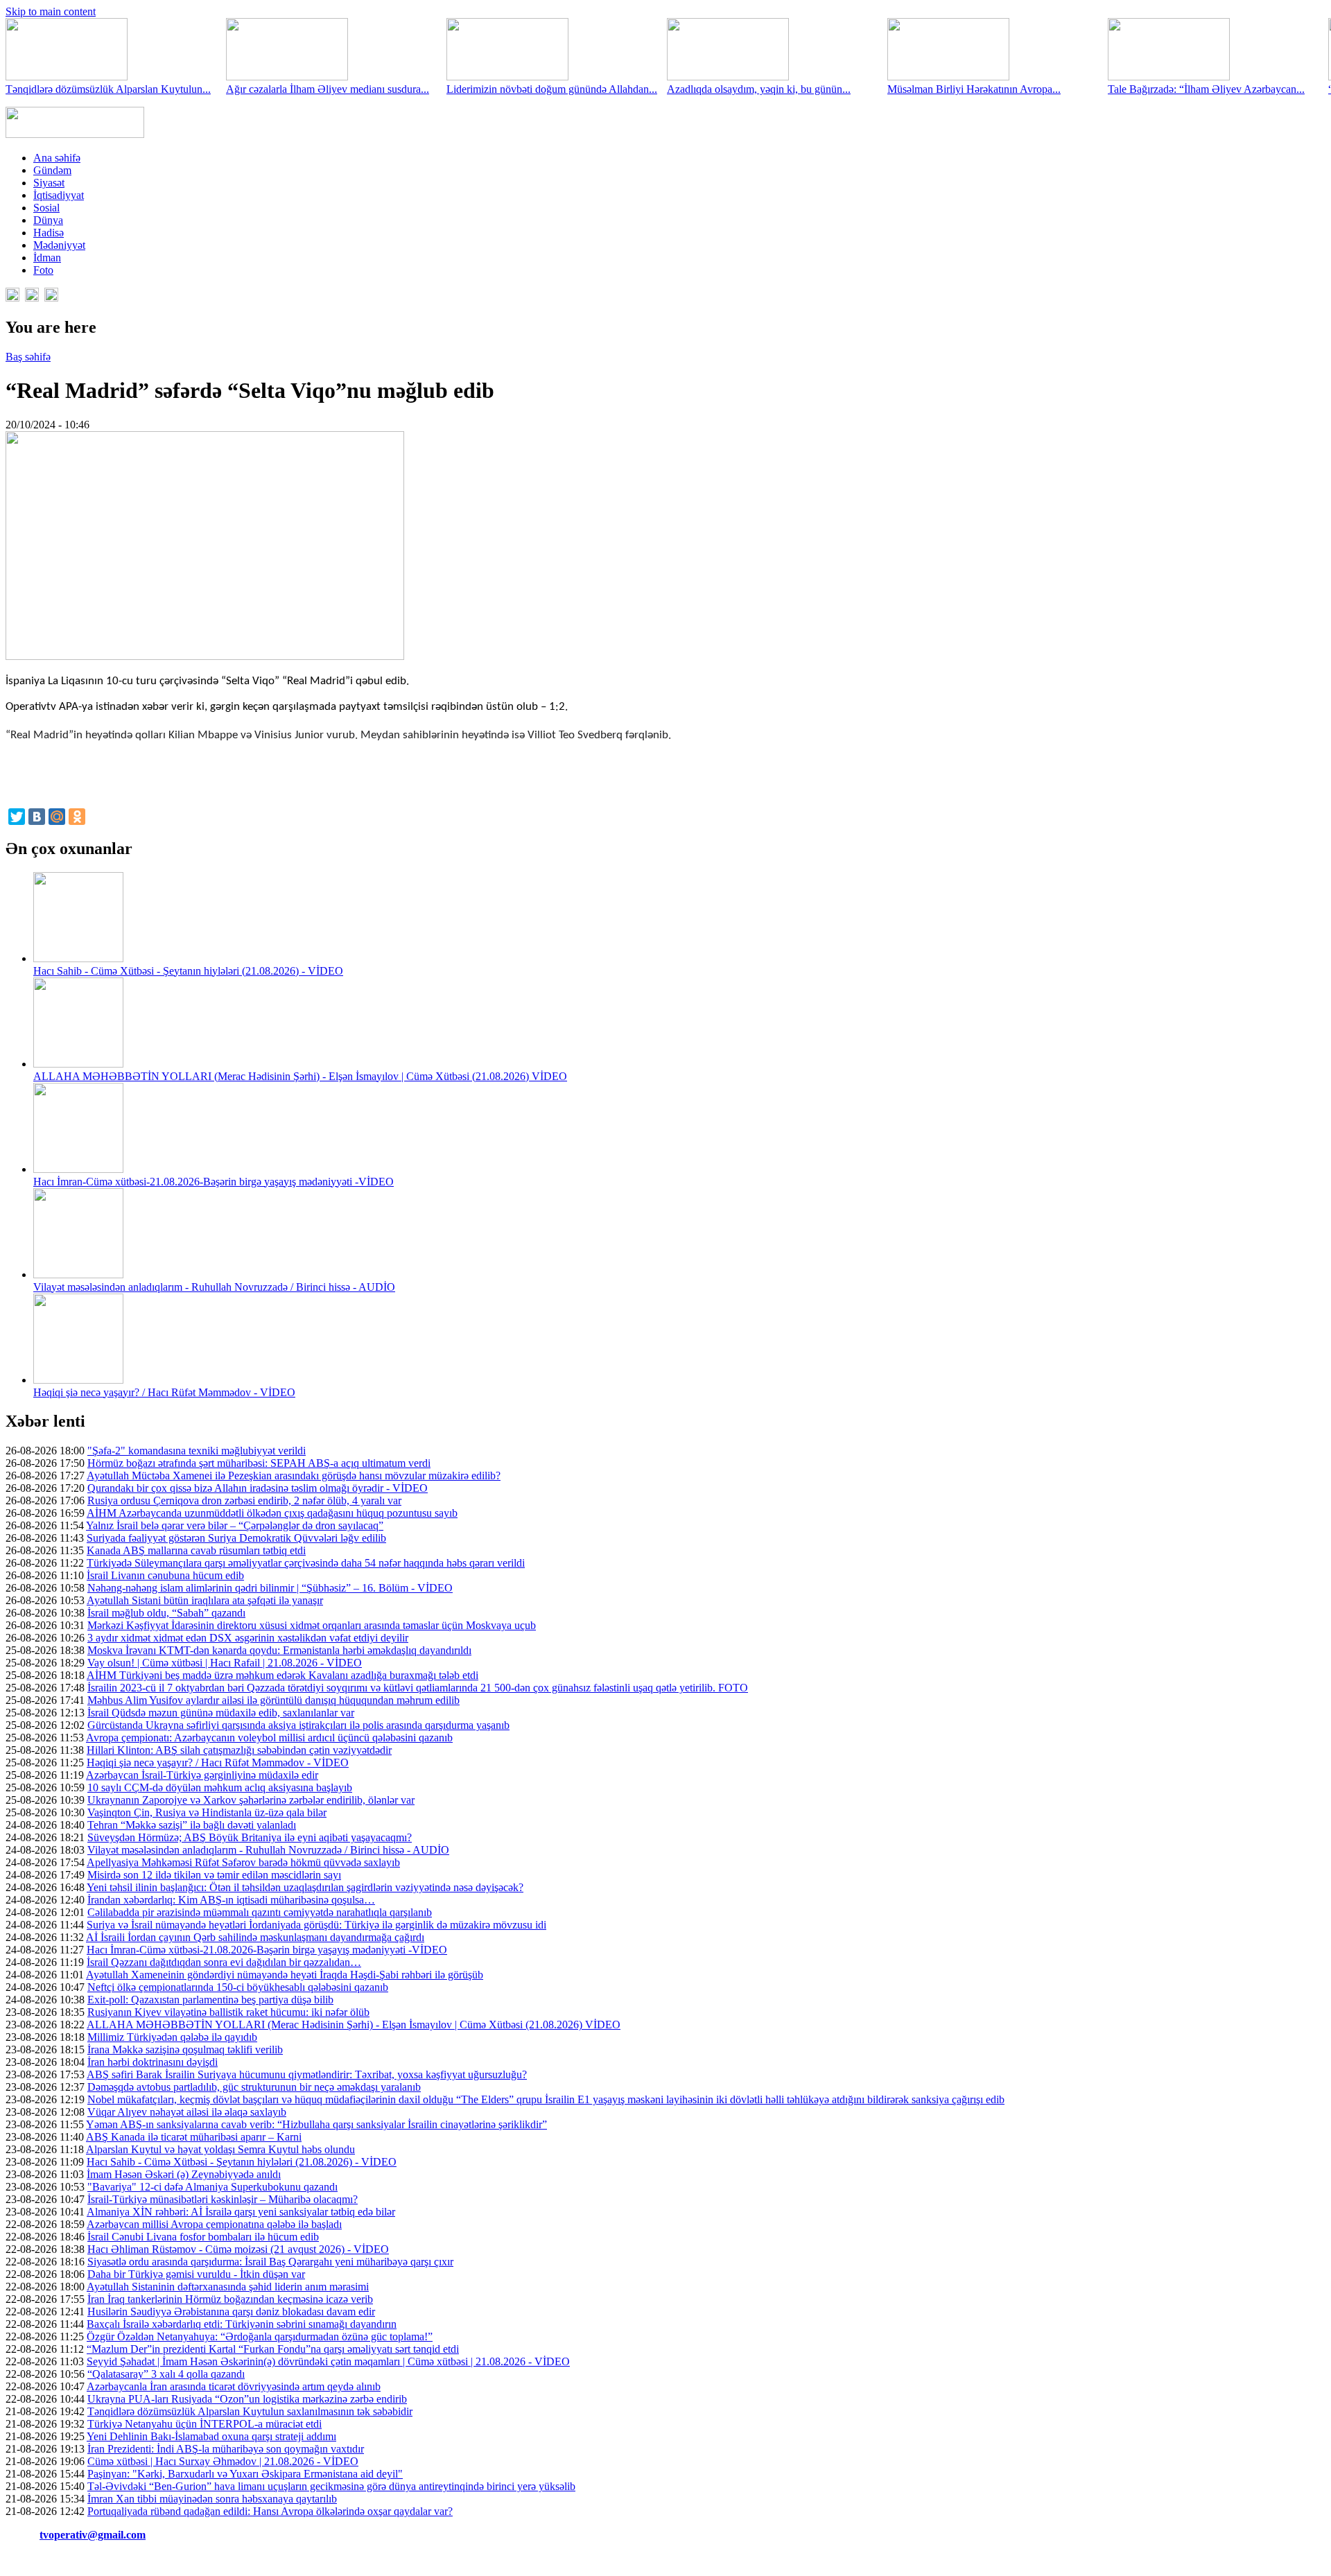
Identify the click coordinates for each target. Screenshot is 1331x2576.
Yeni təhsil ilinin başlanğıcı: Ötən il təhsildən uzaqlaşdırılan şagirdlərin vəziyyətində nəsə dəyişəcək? (305, 1887)
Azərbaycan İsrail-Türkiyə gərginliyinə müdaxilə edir (202, 1775)
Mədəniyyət (59, 245)
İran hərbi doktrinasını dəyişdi (153, 2062)
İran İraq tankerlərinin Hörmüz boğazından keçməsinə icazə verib (230, 2299)
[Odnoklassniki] (77, 817)
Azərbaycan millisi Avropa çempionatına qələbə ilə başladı (214, 2224)
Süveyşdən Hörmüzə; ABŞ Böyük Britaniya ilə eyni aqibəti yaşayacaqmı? (250, 1837)
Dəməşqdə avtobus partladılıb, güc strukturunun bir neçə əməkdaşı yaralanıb (254, 2087)
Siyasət (49, 183)
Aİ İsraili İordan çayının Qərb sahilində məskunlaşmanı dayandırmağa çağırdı (255, 1937)
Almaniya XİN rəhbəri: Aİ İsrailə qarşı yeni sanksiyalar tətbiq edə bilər (241, 2212)
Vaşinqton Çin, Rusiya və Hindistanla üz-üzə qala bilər (207, 1812)
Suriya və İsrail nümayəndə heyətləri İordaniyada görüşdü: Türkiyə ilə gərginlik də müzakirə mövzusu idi (316, 1925)
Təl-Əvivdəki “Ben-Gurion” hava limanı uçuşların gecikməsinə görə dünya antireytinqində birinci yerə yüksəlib (331, 2486)
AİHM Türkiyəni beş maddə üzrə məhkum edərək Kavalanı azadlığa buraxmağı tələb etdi (282, 1675)
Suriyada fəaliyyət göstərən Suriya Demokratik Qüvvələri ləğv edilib (236, 1538)
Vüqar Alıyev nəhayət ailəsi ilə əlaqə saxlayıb (187, 2112)
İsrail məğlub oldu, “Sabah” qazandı (166, 1613)
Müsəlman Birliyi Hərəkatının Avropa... (974, 89)
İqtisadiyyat (59, 195)
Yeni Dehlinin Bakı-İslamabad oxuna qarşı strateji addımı (211, 2436)
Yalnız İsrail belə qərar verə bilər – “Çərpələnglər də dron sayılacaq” (235, 1525)
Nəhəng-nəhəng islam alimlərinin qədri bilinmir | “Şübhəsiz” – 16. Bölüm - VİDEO (270, 1588)
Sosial (46, 208)
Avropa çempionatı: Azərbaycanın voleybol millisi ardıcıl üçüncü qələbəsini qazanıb (269, 1738)
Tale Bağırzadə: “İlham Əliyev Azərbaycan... (1206, 89)
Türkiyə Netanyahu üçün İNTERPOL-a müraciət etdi (205, 2424)
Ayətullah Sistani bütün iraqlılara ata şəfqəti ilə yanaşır (205, 1600)
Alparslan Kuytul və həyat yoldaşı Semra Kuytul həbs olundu (220, 2149)
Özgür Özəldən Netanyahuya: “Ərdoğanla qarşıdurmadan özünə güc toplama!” (260, 2336)
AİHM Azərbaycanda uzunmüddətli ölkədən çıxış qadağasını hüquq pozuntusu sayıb (272, 1513)
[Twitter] (17, 817)
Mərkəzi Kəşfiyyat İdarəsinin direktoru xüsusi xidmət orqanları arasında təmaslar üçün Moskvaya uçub (312, 1625)
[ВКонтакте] (37, 817)
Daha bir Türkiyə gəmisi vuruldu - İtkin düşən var (196, 2274)
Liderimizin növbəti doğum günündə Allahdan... (552, 89)
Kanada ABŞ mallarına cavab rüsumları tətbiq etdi (196, 1550)
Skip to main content (51, 11)
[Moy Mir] (57, 817)
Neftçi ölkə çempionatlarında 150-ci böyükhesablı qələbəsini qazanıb (238, 1987)
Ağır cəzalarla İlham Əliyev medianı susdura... (328, 89)
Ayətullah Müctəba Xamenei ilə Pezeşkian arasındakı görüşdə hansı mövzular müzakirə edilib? (294, 1476)
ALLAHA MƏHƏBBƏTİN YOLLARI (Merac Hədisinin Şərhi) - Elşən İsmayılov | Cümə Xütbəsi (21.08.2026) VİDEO (300, 1076)
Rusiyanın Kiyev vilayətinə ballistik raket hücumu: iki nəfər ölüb (228, 2012)
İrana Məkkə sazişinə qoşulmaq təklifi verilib (185, 2050)
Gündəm (52, 170)
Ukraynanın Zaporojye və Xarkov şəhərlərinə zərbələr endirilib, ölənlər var (251, 1800)
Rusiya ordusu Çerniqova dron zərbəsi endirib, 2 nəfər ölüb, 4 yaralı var (244, 1500)
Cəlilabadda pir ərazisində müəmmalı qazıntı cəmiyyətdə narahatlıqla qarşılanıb (260, 1912)
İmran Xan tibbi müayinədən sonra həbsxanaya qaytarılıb (212, 2499)
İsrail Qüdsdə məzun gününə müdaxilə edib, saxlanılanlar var (221, 1713)
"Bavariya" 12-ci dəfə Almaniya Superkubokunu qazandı (212, 2187)
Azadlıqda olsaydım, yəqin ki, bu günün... (759, 89)
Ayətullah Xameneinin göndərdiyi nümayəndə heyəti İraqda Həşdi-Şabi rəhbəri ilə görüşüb (285, 1975)
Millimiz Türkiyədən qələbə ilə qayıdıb (172, 2037)
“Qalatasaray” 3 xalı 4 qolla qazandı (166, 2374)
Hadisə (49, 233)
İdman (47, 258)
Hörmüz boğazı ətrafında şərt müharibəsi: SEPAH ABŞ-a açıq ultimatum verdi (259, 1463)
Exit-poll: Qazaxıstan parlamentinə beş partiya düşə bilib (210, 2000)
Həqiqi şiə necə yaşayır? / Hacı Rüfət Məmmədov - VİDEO (164, 1392)
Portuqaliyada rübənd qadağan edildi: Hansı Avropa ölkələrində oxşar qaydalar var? (270, 2511)
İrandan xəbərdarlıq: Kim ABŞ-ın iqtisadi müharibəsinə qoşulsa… (231, 1900)
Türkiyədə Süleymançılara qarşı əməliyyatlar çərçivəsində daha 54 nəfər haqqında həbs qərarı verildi (306, 1563)
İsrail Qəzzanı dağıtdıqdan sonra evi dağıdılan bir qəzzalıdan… (224, 1962)
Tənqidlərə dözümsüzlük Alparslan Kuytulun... (108, 89)
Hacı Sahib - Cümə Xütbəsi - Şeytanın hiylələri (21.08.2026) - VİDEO (188, 971)
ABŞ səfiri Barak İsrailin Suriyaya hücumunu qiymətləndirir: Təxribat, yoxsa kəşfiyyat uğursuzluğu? (307, 2074)
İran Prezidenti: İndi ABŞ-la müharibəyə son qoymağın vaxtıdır (226, 2449)
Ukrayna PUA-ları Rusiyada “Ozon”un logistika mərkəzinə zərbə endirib (247, 2399)
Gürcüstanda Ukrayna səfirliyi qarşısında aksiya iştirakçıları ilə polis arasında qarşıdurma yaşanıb (298, 1725)
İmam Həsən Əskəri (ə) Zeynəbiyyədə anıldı (184, 2174)
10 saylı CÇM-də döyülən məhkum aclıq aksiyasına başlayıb (220, 1787)
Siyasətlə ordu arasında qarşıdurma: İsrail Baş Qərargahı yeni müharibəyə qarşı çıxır (270, 2262)
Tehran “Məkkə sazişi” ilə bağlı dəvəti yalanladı (192, 1825)
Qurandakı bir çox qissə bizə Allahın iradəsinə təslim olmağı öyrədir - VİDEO (258, 1488)
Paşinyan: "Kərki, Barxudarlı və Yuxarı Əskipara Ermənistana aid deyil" (245, 2474)
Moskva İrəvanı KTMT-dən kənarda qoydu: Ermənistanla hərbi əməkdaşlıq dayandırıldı (279, 1650)
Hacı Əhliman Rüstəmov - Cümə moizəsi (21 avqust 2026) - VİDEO (238, 2249)
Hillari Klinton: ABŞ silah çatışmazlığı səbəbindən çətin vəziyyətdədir (239, 1750)
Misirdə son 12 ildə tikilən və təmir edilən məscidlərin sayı (214, 1875)
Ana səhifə (57, 158)
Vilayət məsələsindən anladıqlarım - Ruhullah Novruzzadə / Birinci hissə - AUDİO (214, 1287)
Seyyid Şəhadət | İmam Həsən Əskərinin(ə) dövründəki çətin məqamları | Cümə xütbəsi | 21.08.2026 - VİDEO (328, 2361)
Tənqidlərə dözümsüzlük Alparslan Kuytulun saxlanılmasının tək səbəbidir (250, 2411)
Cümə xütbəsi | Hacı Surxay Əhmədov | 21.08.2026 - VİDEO (223, 2461)
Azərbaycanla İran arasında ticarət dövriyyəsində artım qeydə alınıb (234, 2386)
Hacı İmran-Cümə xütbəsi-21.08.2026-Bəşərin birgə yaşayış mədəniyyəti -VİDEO (214, 1182)
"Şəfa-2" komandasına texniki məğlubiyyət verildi (197, 1451)
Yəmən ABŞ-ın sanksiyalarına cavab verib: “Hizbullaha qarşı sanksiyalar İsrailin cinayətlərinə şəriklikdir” (316, 2124)
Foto (43, 270)
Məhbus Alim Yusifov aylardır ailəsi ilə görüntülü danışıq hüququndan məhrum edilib (273, 1700)
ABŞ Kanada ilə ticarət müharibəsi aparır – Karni (194, 2137)
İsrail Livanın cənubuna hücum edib (165, 1575)
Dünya (48, 220)
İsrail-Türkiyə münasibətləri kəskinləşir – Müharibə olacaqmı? (223, 2199)
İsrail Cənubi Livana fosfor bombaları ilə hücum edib (203, 2237)
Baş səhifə (28, 357)
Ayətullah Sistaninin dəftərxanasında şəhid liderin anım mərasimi (228, 2287)
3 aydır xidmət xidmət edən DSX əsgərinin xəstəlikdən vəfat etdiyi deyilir (248, 1638)
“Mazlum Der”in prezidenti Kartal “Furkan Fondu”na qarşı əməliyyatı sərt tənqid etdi (273, 2349)
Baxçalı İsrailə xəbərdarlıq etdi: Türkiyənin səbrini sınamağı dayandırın (242, 2324)
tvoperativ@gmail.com (93, 2535)
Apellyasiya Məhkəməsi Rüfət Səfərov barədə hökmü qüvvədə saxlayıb (243, 1862)
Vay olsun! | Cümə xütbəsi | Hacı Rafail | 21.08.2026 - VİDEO (225, 1663)
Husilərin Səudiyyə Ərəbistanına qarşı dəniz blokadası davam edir (231, 2312)
